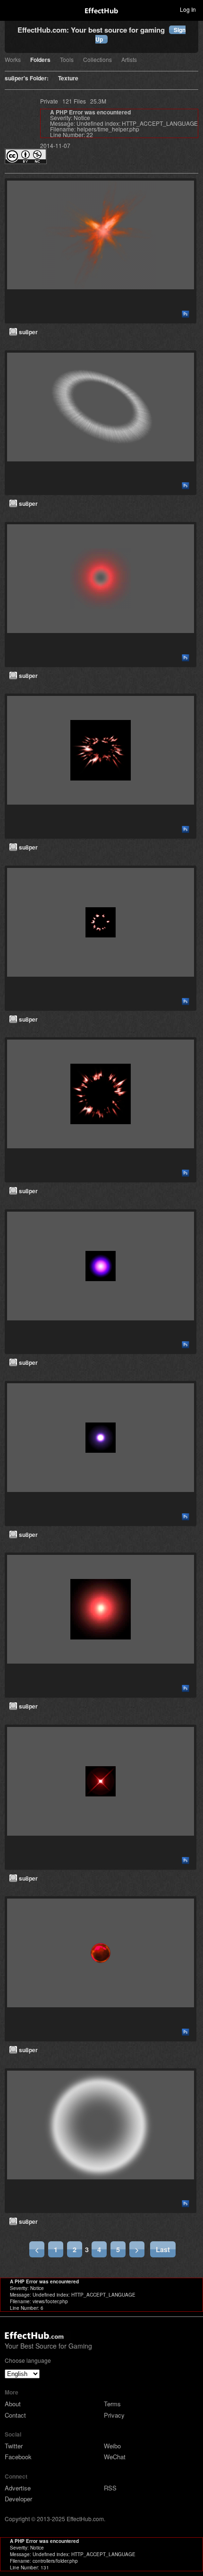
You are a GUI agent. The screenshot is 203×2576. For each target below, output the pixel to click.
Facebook (18, 2457)
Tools (67, 60)
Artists (129, 60)
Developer (18, 2499)
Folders (40, 60)
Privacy (114, 2415)
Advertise (18, 2488)
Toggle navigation (11, 9)
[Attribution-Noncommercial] (26, 161)
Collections (97, 60)
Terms (112, 2404)
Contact (15, 2415)
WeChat (115, 2457)
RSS (110, 2488)
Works (13, 60)
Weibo (112, 2446)
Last (163, 2249)
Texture (68, 79)
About (13, 2404)
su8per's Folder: (27, 79)
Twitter (14, 2446)
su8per (28, 332)
